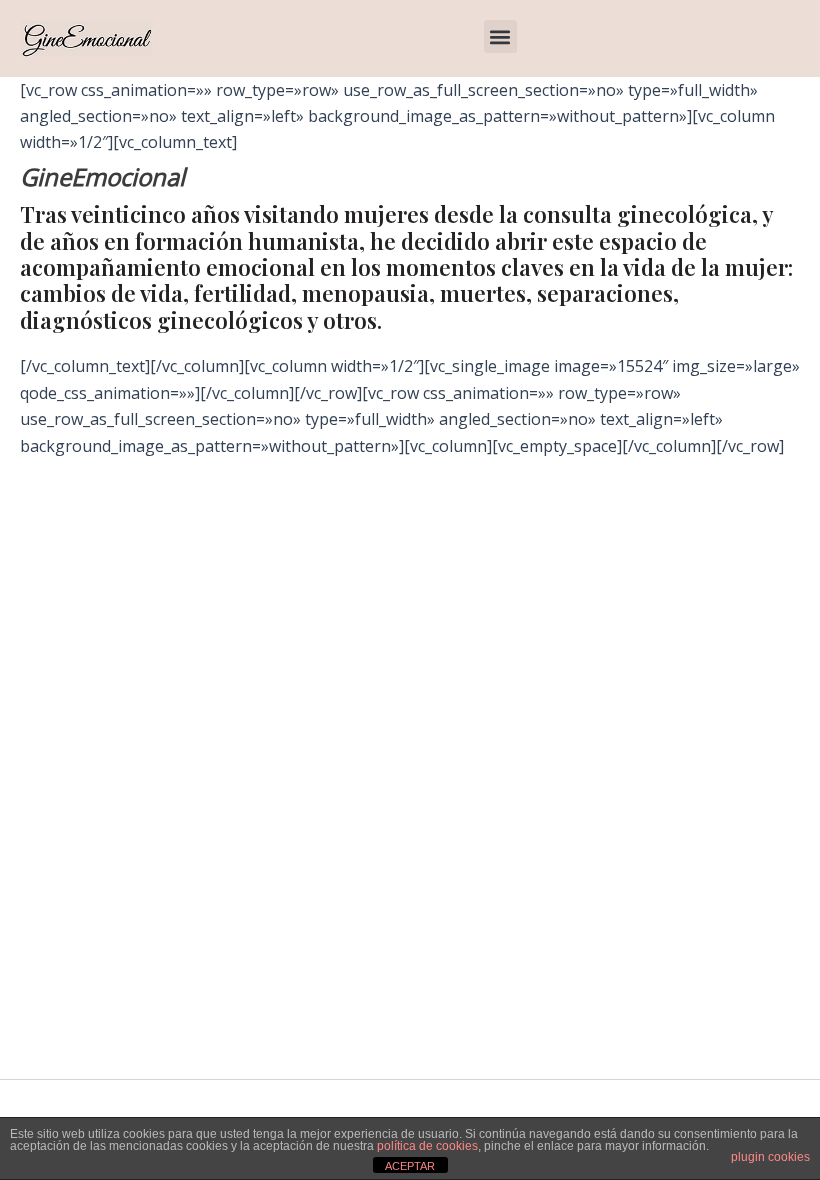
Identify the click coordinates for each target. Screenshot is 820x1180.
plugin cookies (770, 1157)
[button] (500, 36)
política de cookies (427, 1146)
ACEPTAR (410, 1166)
